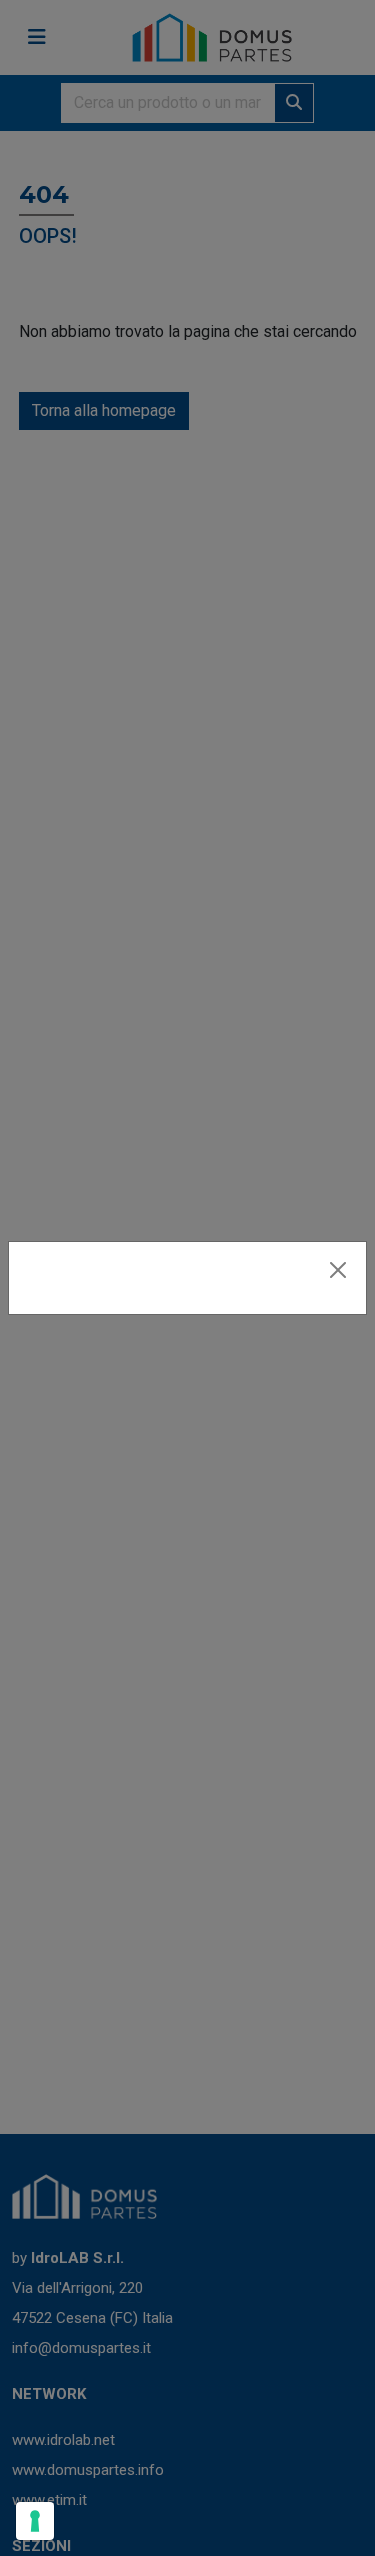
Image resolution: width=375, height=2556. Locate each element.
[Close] (338, 1270)
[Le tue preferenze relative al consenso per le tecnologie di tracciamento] (35, 2521)
